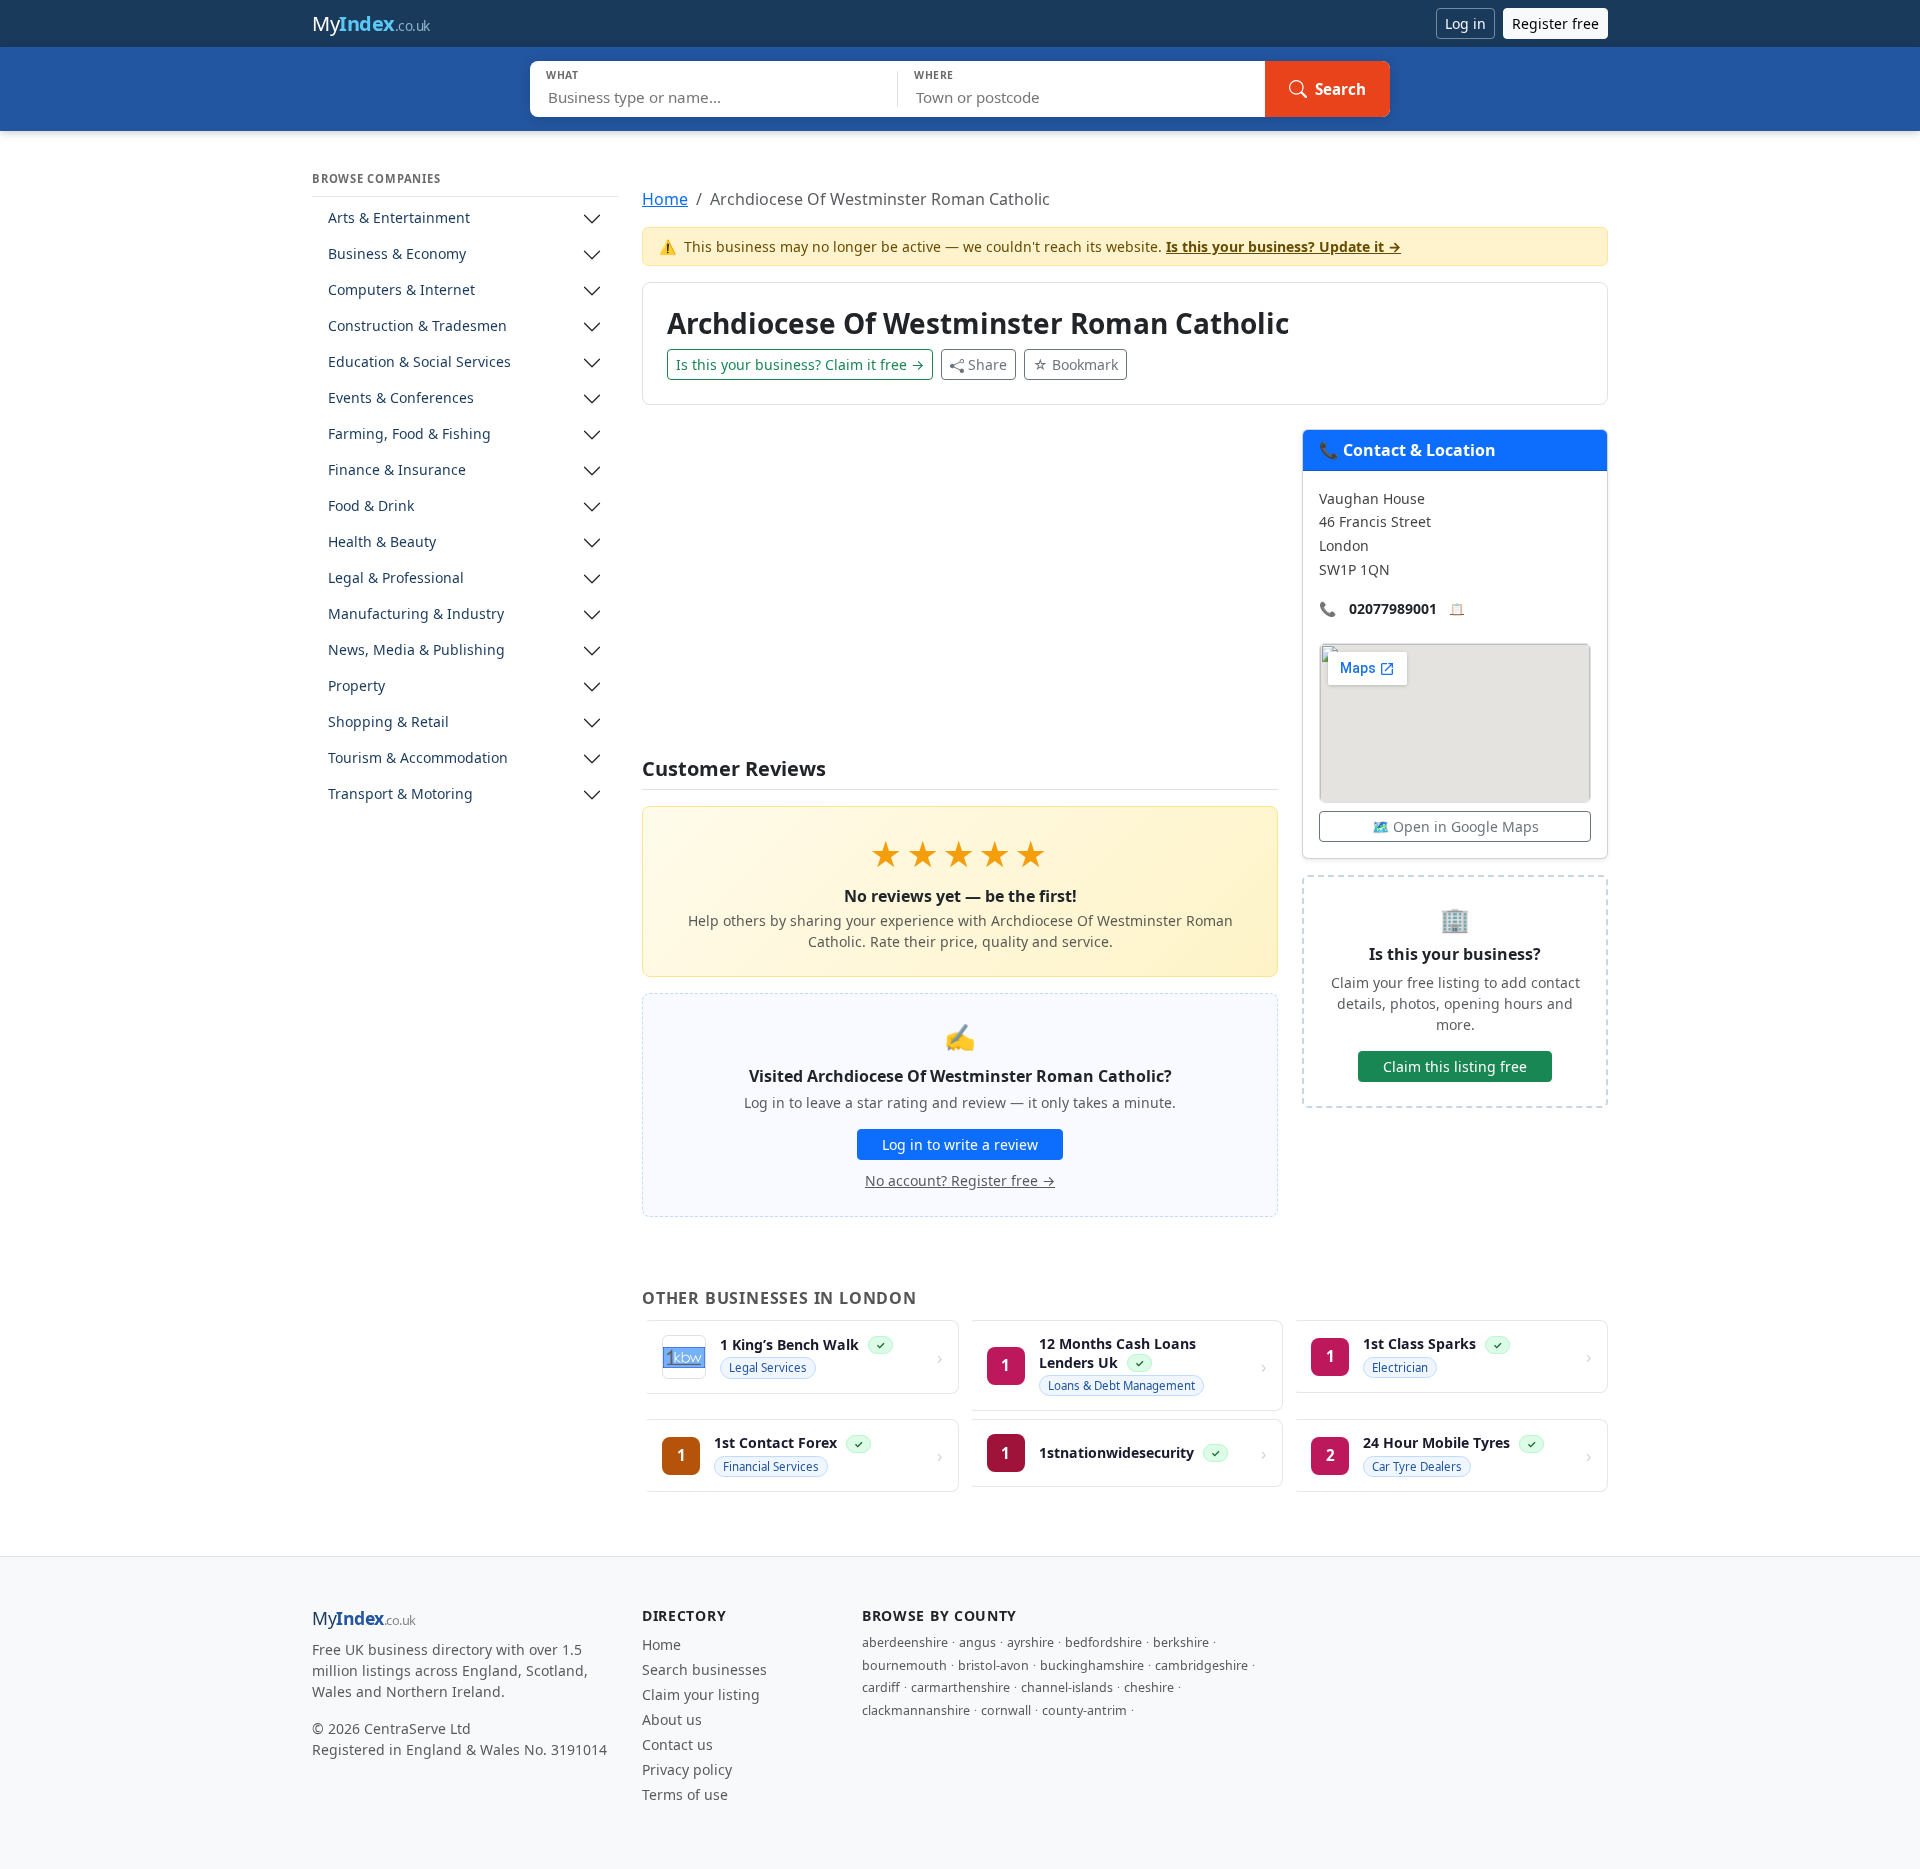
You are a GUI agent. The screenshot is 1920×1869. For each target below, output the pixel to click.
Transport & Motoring (400, 794)
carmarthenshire (960, 1687)
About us (672, 1719)
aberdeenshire (905, 1642)
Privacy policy (687, 1769)
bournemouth (904, 1665)
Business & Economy (397, 254)
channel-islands (1067, 1687)
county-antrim (1084, 1710)
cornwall (1006, 1710)
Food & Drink (371, 506)
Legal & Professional (396, 578)
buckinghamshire (1092, 1665)
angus (977, 1642)
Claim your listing (701, 1694)
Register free (1555, 23)
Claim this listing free (1455, 1066)
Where (934, 75)
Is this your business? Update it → (1283, 246)
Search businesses (704, 1669)
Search (1340, 89)
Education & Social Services (419, 362)
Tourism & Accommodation (418, 758)
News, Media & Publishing (416, 650)
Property (356, 686)
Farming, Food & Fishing (409, 434)
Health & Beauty (382, 542)
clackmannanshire (916, 1710)
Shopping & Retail (388, 722)
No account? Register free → (960, 1180)
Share (987, 364)
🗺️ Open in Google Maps (1455, 826)
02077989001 (1393, 608)
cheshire (1149, 1687)
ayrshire (1030, 1642)
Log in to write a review (960, 1144)
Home (665, 199)
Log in (1465, 23)
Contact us (677, 1744)
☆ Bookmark (1075, 364)
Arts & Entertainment (399, 218)
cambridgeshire (1201, 1665)
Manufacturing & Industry (416, 614)
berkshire (1181, 1642)
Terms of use (685, 1794)
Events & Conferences (401, 398)
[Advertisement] (960, 593)
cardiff (881, 1687)
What (562, 75)
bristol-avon (993, 1665)
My (371, 23)
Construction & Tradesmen (417, 326)
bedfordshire (1103, 1642)
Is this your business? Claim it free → (800, 364)
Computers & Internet (401, 290)
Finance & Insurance (397, 470)
